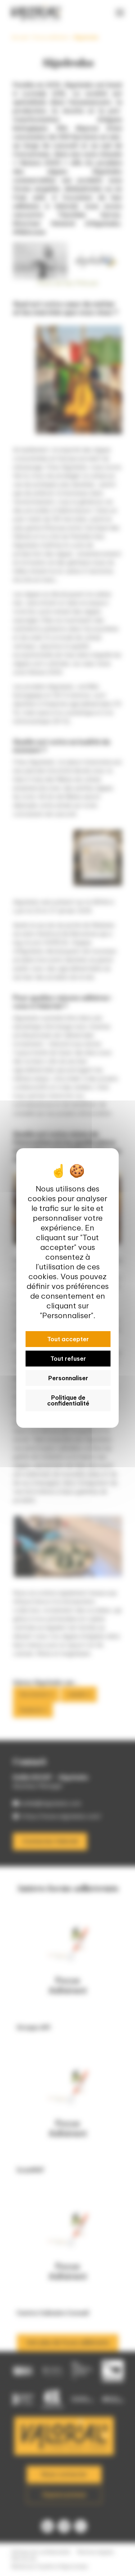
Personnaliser (68, 1378)
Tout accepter (68, 1339)
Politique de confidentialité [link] (68, 1400)
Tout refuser (68, 1359)
